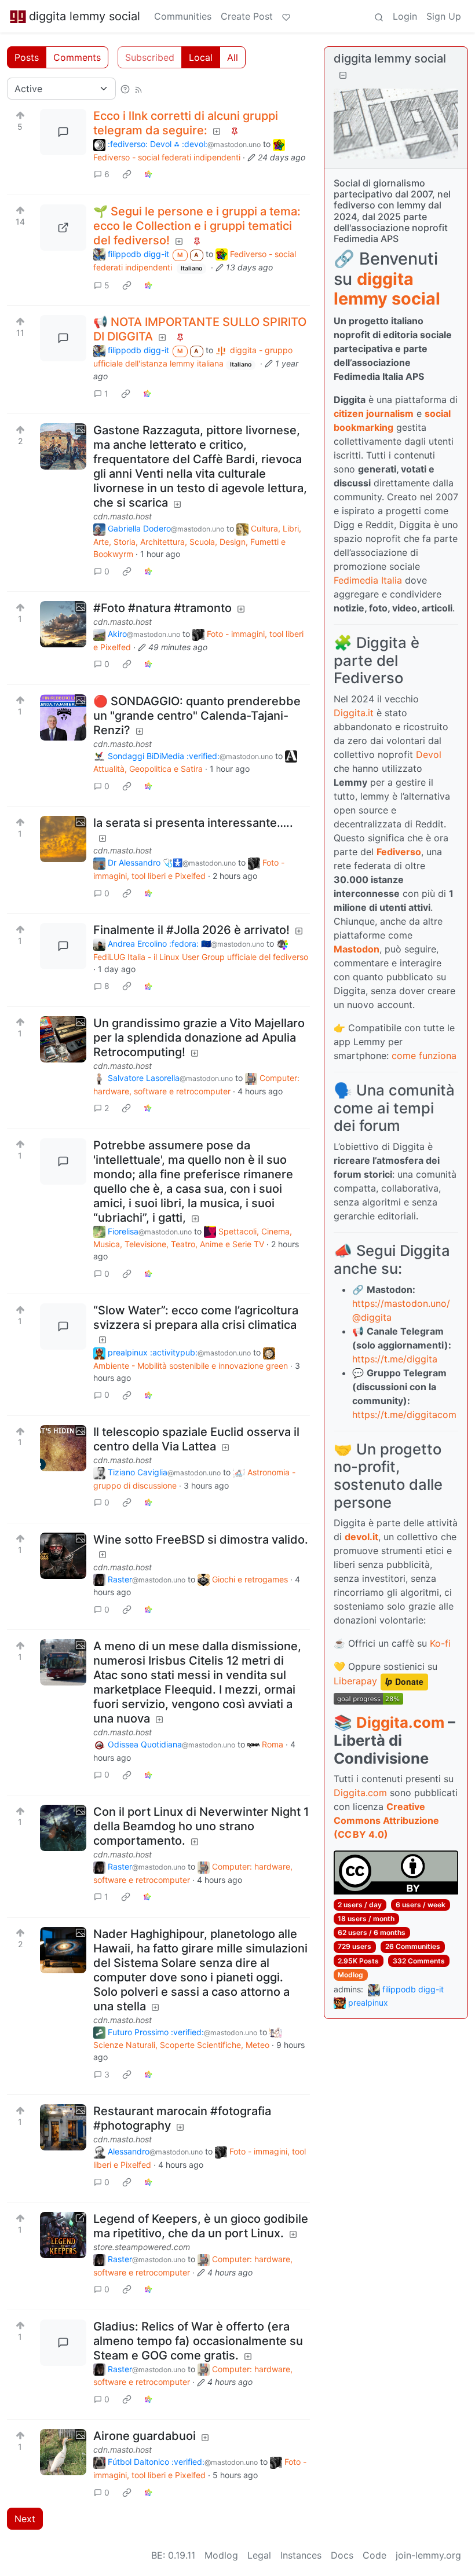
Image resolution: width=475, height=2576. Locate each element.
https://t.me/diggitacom (404, 1415)
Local (201, 57)
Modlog (350, 1975)
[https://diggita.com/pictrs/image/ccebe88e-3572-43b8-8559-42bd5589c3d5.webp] (63, 228)
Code (374, 2555)
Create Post (247, 16)
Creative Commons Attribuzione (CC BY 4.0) (386, 1820)
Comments (77, 57)
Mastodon (357, 949)
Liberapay (355, 1681)
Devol (429, 754)
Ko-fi (440, 1643)
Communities (183, 16)
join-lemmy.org (428, 2555)
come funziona (424, 1056)
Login (405, 16)
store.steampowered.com (142, 2247)
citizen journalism (374, 413)
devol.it (361, 1537)
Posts (27, 57)
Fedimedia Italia (368, 580)
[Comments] (63, 132)
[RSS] (138, 89)
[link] (127, 174)
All (233, 57)
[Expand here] (63, 446)
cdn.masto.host (123, 516)
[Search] (379, 16)
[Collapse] (343, 75)
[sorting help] (125, 89)
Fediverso (399, 852)
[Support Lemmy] (286, 16)
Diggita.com (400, 1722)
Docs (342, 2555)
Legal (259, 2555)
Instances (301, 2555)
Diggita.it (354, 713)
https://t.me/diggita (395, 1359)
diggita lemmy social (85, 16)
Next (25, 2519)
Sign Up (444, 16)
